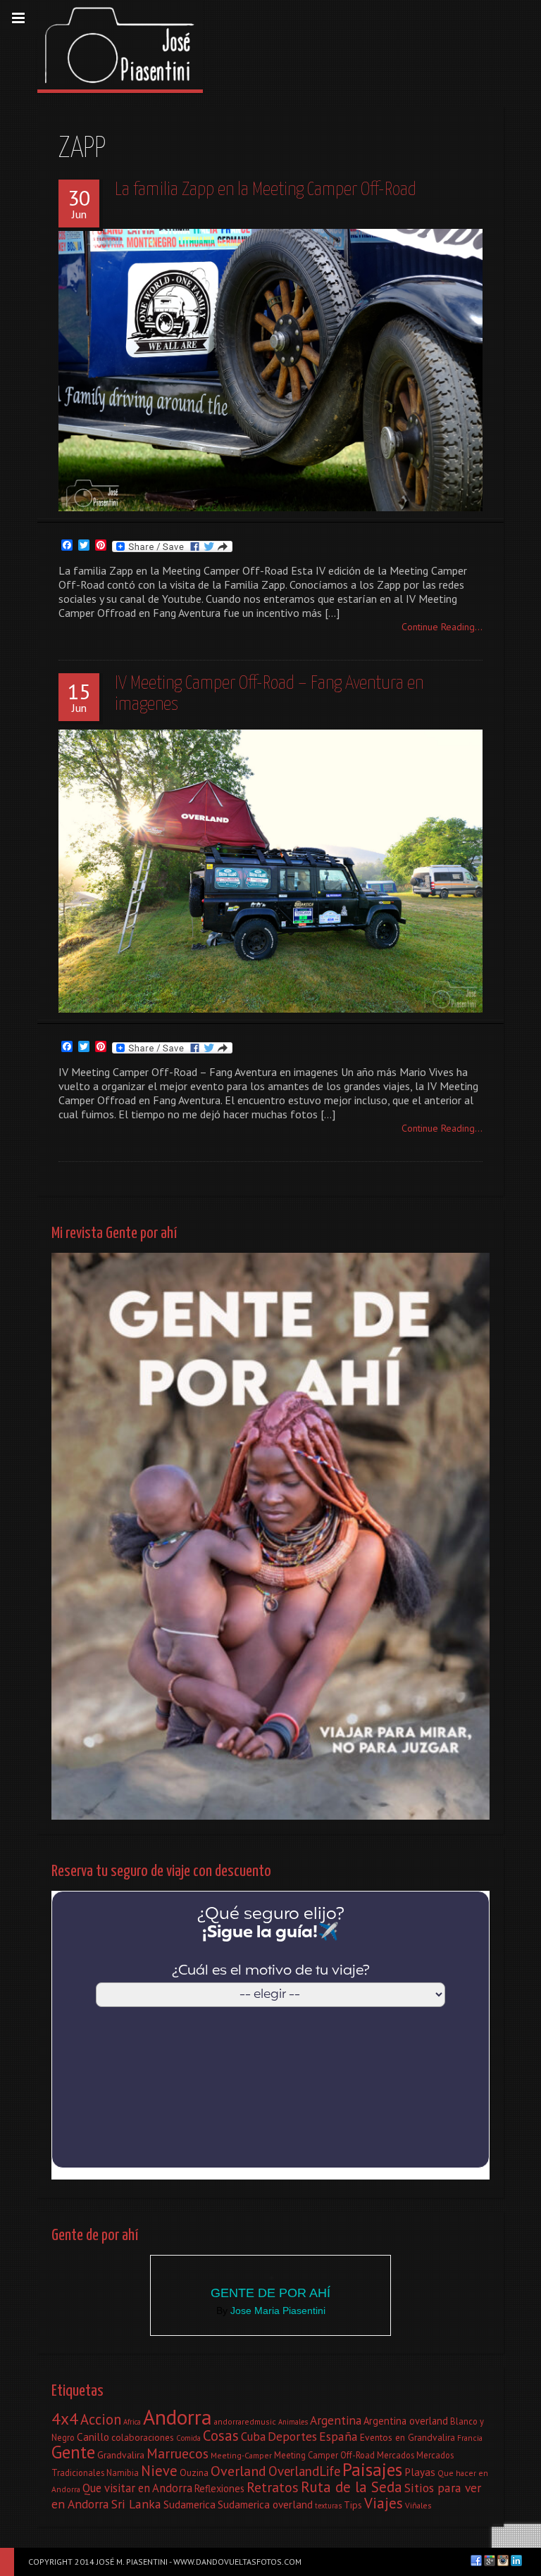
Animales (293, 2422)
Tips (353, 2505)
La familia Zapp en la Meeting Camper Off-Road (266, 190)
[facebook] (476, 2561)
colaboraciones (143, 2437)
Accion (101, 2419)
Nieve (159, 2471)
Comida (188, 2438)
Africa (132, 2422)
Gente (73, 2452)
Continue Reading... (442, 627)
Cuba (253, 2437)
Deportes (292, 2436)
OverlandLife (304, 2471)
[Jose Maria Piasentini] (120, 45)
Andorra (178, 2417)
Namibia (123, 2472)
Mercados (396, 2455)
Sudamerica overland (265, 2504)
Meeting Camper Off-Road (324, 2455)
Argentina (336, 2420)
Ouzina (194, 2472)
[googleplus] (490, 2561)
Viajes (384, 2503)
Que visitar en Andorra (137, 2488)
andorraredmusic (245, 2421)
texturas (328, 2506)
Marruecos (178, 2453)
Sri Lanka (136, 2504)
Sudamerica (189, 2504)
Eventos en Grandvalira (408, 2437)
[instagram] (503, 2561)
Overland (238, 2471)
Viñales (418, 2505)
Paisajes (372, 2469)
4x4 (65, 2418)
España (338, 2436)
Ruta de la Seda (352, 2487)
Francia (470, 2438)
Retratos (273, 2487)
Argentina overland (406, 2421)
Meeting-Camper (241, 2455)
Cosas (221, 2436)
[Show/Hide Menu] (18, 18)
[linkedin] (516, 2561)
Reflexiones (219, 2488)
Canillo (93, 2437)
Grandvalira (121, 2455)
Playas (420, 2472)
